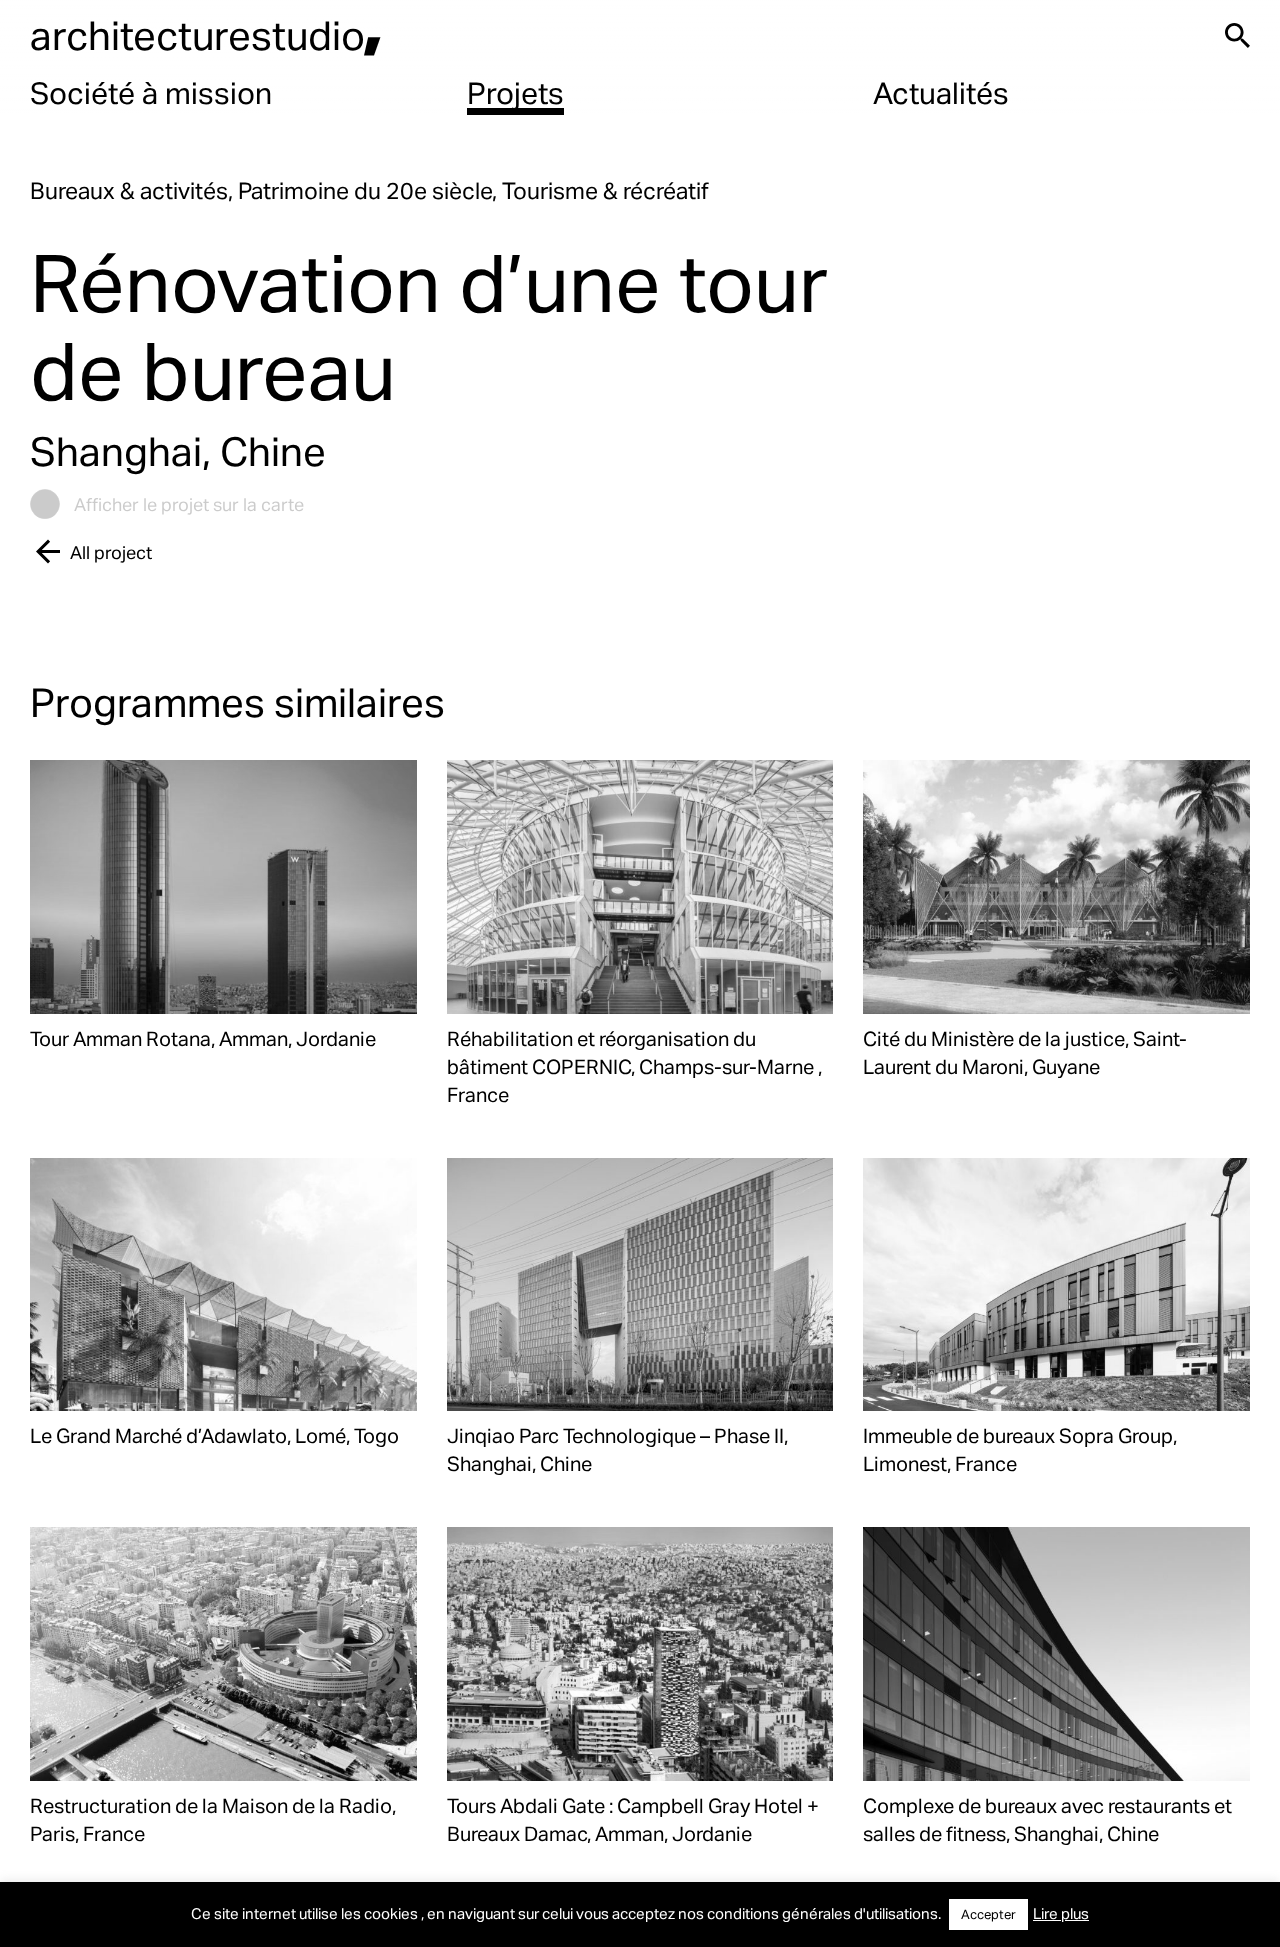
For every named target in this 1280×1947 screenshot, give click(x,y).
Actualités (941, 92)
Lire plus (1061, 1913)
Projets (515, 92)
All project (111, 551)
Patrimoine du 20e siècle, (370, 190)
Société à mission (151, 92)
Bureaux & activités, (134, 190)
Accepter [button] (988, 1914)
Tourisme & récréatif (605, 190)
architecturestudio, (206, 34)
